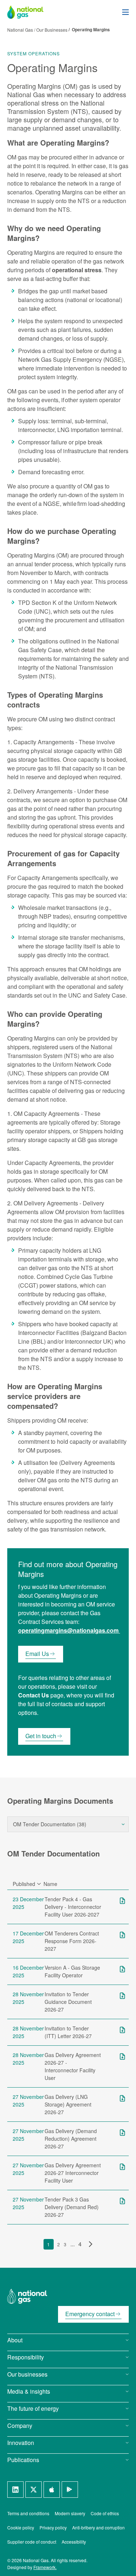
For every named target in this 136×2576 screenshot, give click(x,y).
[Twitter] (34, 2490)
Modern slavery (70, 2513)
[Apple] (52, 2490)
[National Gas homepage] (31, 12)
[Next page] (89, 2244)
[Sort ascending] (39, 1884)
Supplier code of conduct (32, 2542)
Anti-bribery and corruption (98, 2527)
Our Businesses (52, 30)
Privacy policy (53, 2527)
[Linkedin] (15, 2490)
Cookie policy (21, 2527)
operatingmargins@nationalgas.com (68, 1630)
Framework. (45, 2567)
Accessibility (74, 2542)
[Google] (70, 2490)
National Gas (21, 30)
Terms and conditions (28, 2513)
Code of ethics (105, 2513)
